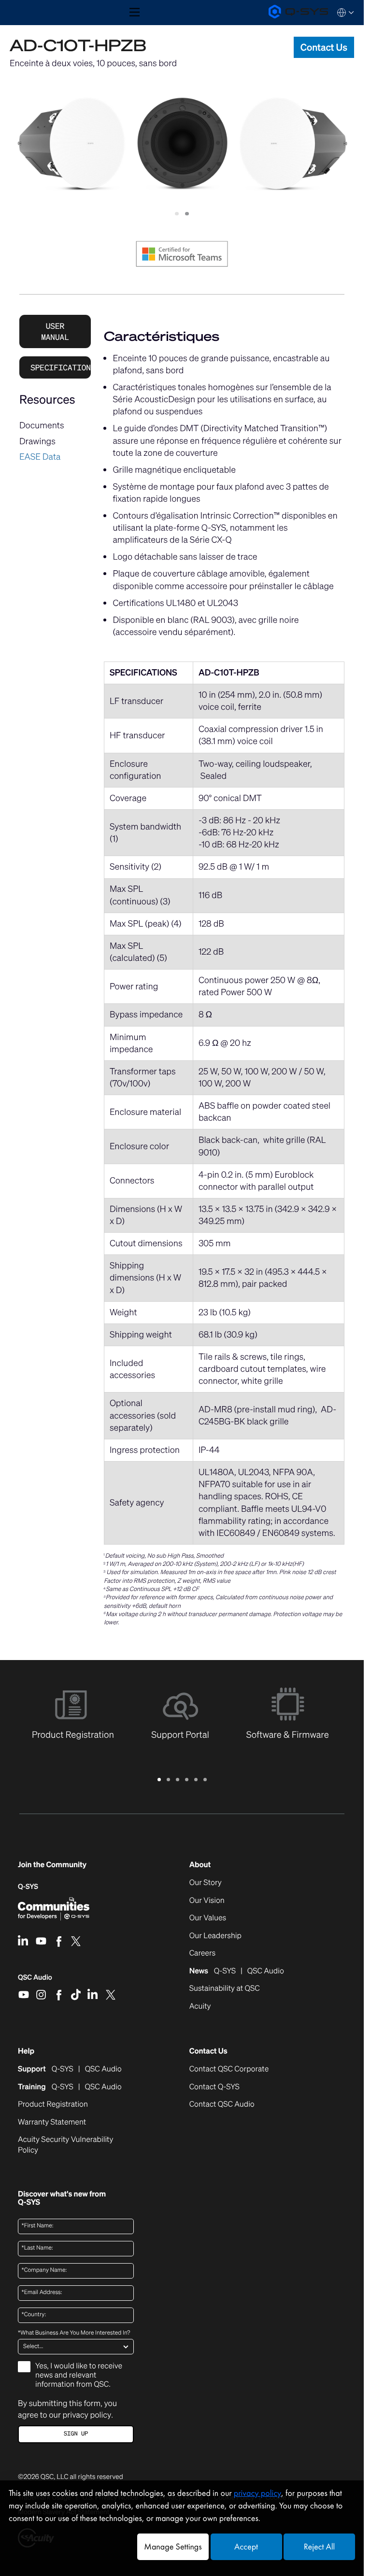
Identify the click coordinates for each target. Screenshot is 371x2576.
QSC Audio (35, 1981)
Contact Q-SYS (214, 2087)
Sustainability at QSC (225, 1988)
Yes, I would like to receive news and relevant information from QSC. (79, 2375)
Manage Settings (173, 2547)
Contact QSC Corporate (229, 2069)
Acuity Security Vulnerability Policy (65, 2145)
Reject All (319, 2547)
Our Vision (207, 1900)
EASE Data (40, 457)
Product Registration (53, 2104)
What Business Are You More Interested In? (74, 2333)
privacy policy (87, 2415)
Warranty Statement (52, 2122)
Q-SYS (28, 1887)
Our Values (208, 1918)
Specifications (61, 367)
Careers (202, 1953)
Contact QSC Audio (222, 2104)
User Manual (55, 331)
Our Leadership (215, 1936)
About (200, 1865)
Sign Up (76, 2434)
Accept (246, 2547)
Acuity (200, 2006)
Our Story (206, 1883)
